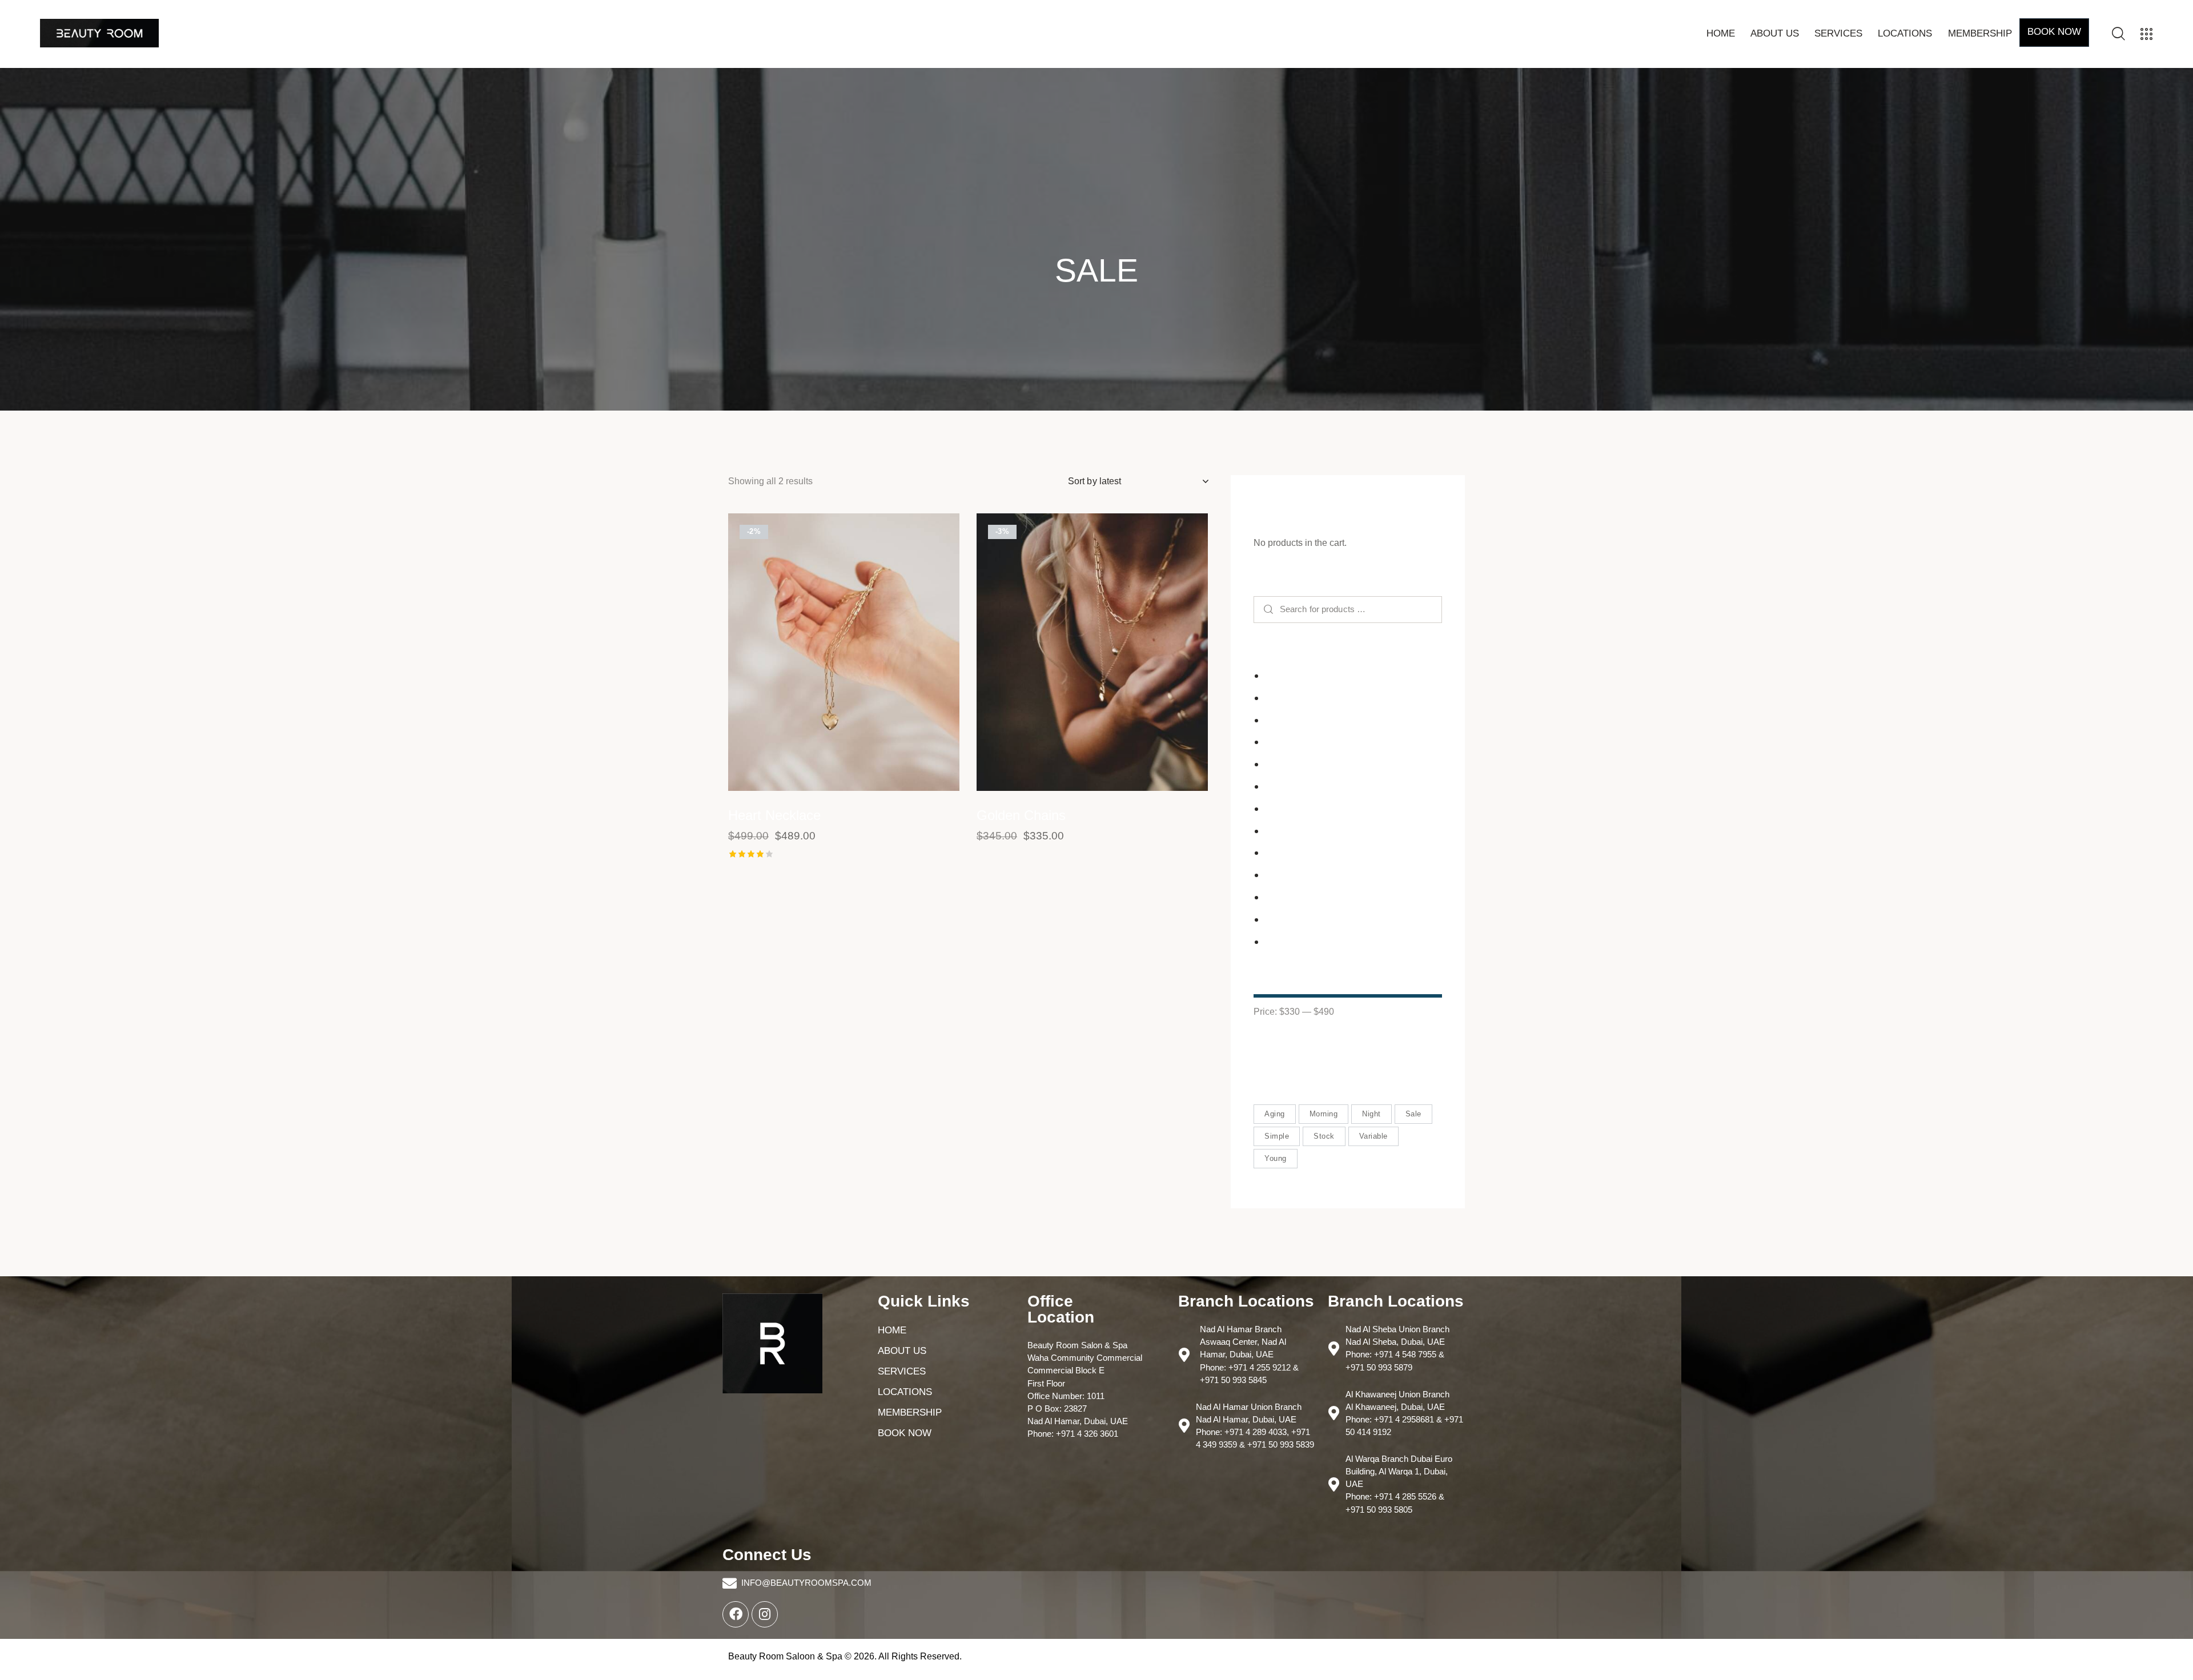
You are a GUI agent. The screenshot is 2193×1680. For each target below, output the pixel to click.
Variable (1373, 1136)
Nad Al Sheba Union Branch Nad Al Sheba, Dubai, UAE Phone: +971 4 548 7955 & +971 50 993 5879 (1397, 1348)
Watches (1282, 941)
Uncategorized (1294, 919)
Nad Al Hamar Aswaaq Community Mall (1344, 853)
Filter (1284, 1046)
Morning (1324, 1114)
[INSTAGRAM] (765, 1614)
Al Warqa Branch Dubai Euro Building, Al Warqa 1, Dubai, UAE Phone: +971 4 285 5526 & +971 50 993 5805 (1399, 1484)
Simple (1277, 1136)
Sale (1413, 1114)
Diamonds (1285, 742)
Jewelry (1280, 831)
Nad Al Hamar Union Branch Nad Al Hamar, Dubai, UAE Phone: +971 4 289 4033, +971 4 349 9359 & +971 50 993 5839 (1255, 1426)
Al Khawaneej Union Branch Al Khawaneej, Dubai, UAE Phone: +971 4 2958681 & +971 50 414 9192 (1404, 1413)
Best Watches (1292, 720)
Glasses (1281, 786)
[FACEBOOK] (736, 1614)
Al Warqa (1283, 675)
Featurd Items (1292, 764)
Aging (1275, 1114)
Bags (1275, 698)
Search (1268, 610)
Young (1276, 1158)
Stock (1324, 1136)
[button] (812, 652)
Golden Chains (1021, 815)
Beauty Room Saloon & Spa (785, 1656)
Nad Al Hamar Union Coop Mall (1328, 875)
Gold (1274, 808)
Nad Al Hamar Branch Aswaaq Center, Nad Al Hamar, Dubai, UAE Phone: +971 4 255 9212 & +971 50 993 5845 (1249, 1354)
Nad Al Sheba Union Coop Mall (1328, 897)
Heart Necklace (774, 815)
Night (1371, 1114)
